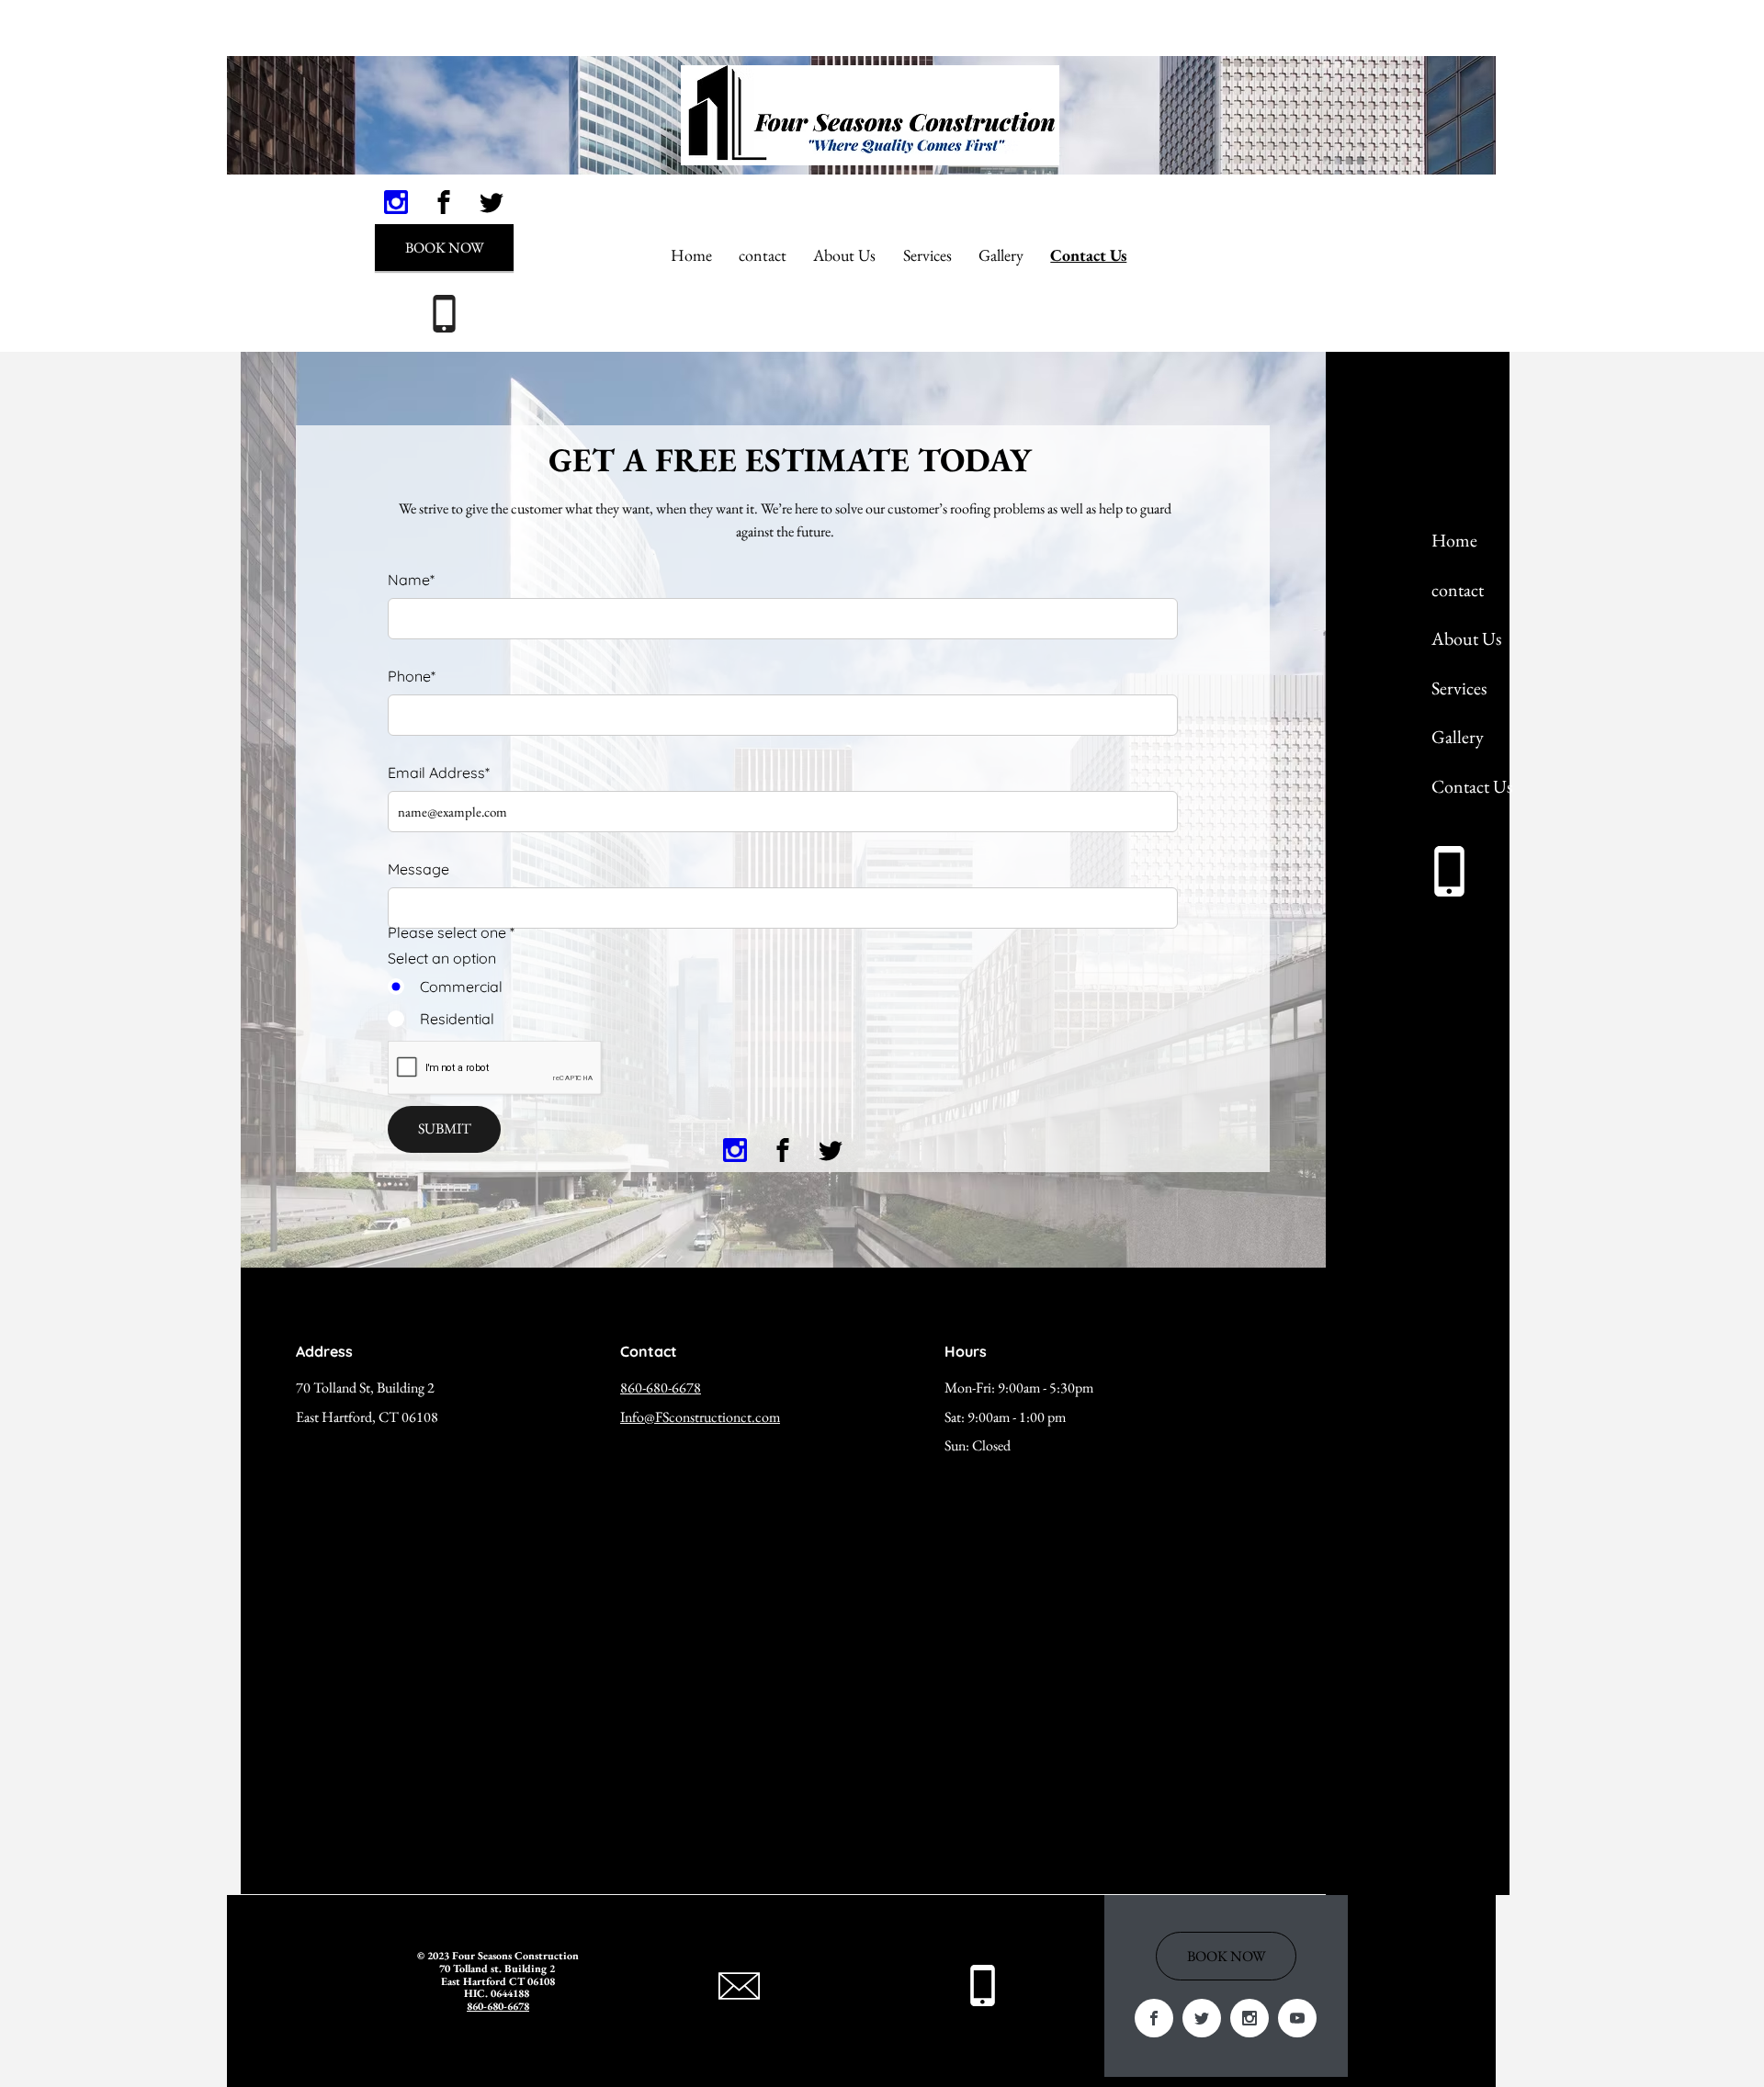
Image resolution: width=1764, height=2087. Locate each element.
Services (1459, 688)
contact (1458, 590)
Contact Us (1472, 786)
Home (1454, 540)
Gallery (1458, 737)
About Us (1466, 638)
